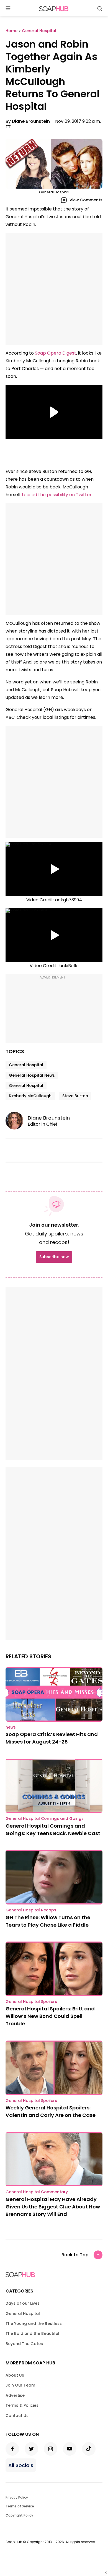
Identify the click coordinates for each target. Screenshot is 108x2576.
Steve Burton (75, 1096)
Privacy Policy (17, 2497)
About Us (15, 2375)
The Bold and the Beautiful (32, 2333)
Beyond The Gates (24, 2344)
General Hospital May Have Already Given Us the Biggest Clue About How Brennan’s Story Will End (53, 2207)
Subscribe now (54, 1257)
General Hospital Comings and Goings (45, 1818)
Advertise (15, 2395)
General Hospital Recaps (31, 1910)
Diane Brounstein (31, 121)
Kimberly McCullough (30, 1096)
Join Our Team (20, 2385)
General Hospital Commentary (37, 2192)
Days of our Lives (23, 2303)
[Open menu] (8, 9)
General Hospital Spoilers (31, 2002)
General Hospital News (32, 1075)
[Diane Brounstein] (17, 1121)
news (11, 1727)
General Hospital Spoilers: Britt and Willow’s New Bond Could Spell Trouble (50, 2016)
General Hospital (26, 1065)
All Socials (21, 2465)
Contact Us (17, 2416)
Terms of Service (20, 2506)
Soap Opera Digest (56, 353)
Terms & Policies (22, 2405)
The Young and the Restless (34, 2323)
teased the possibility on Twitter (57, 495)
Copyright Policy (19, 2515)
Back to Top (75, 2255)
